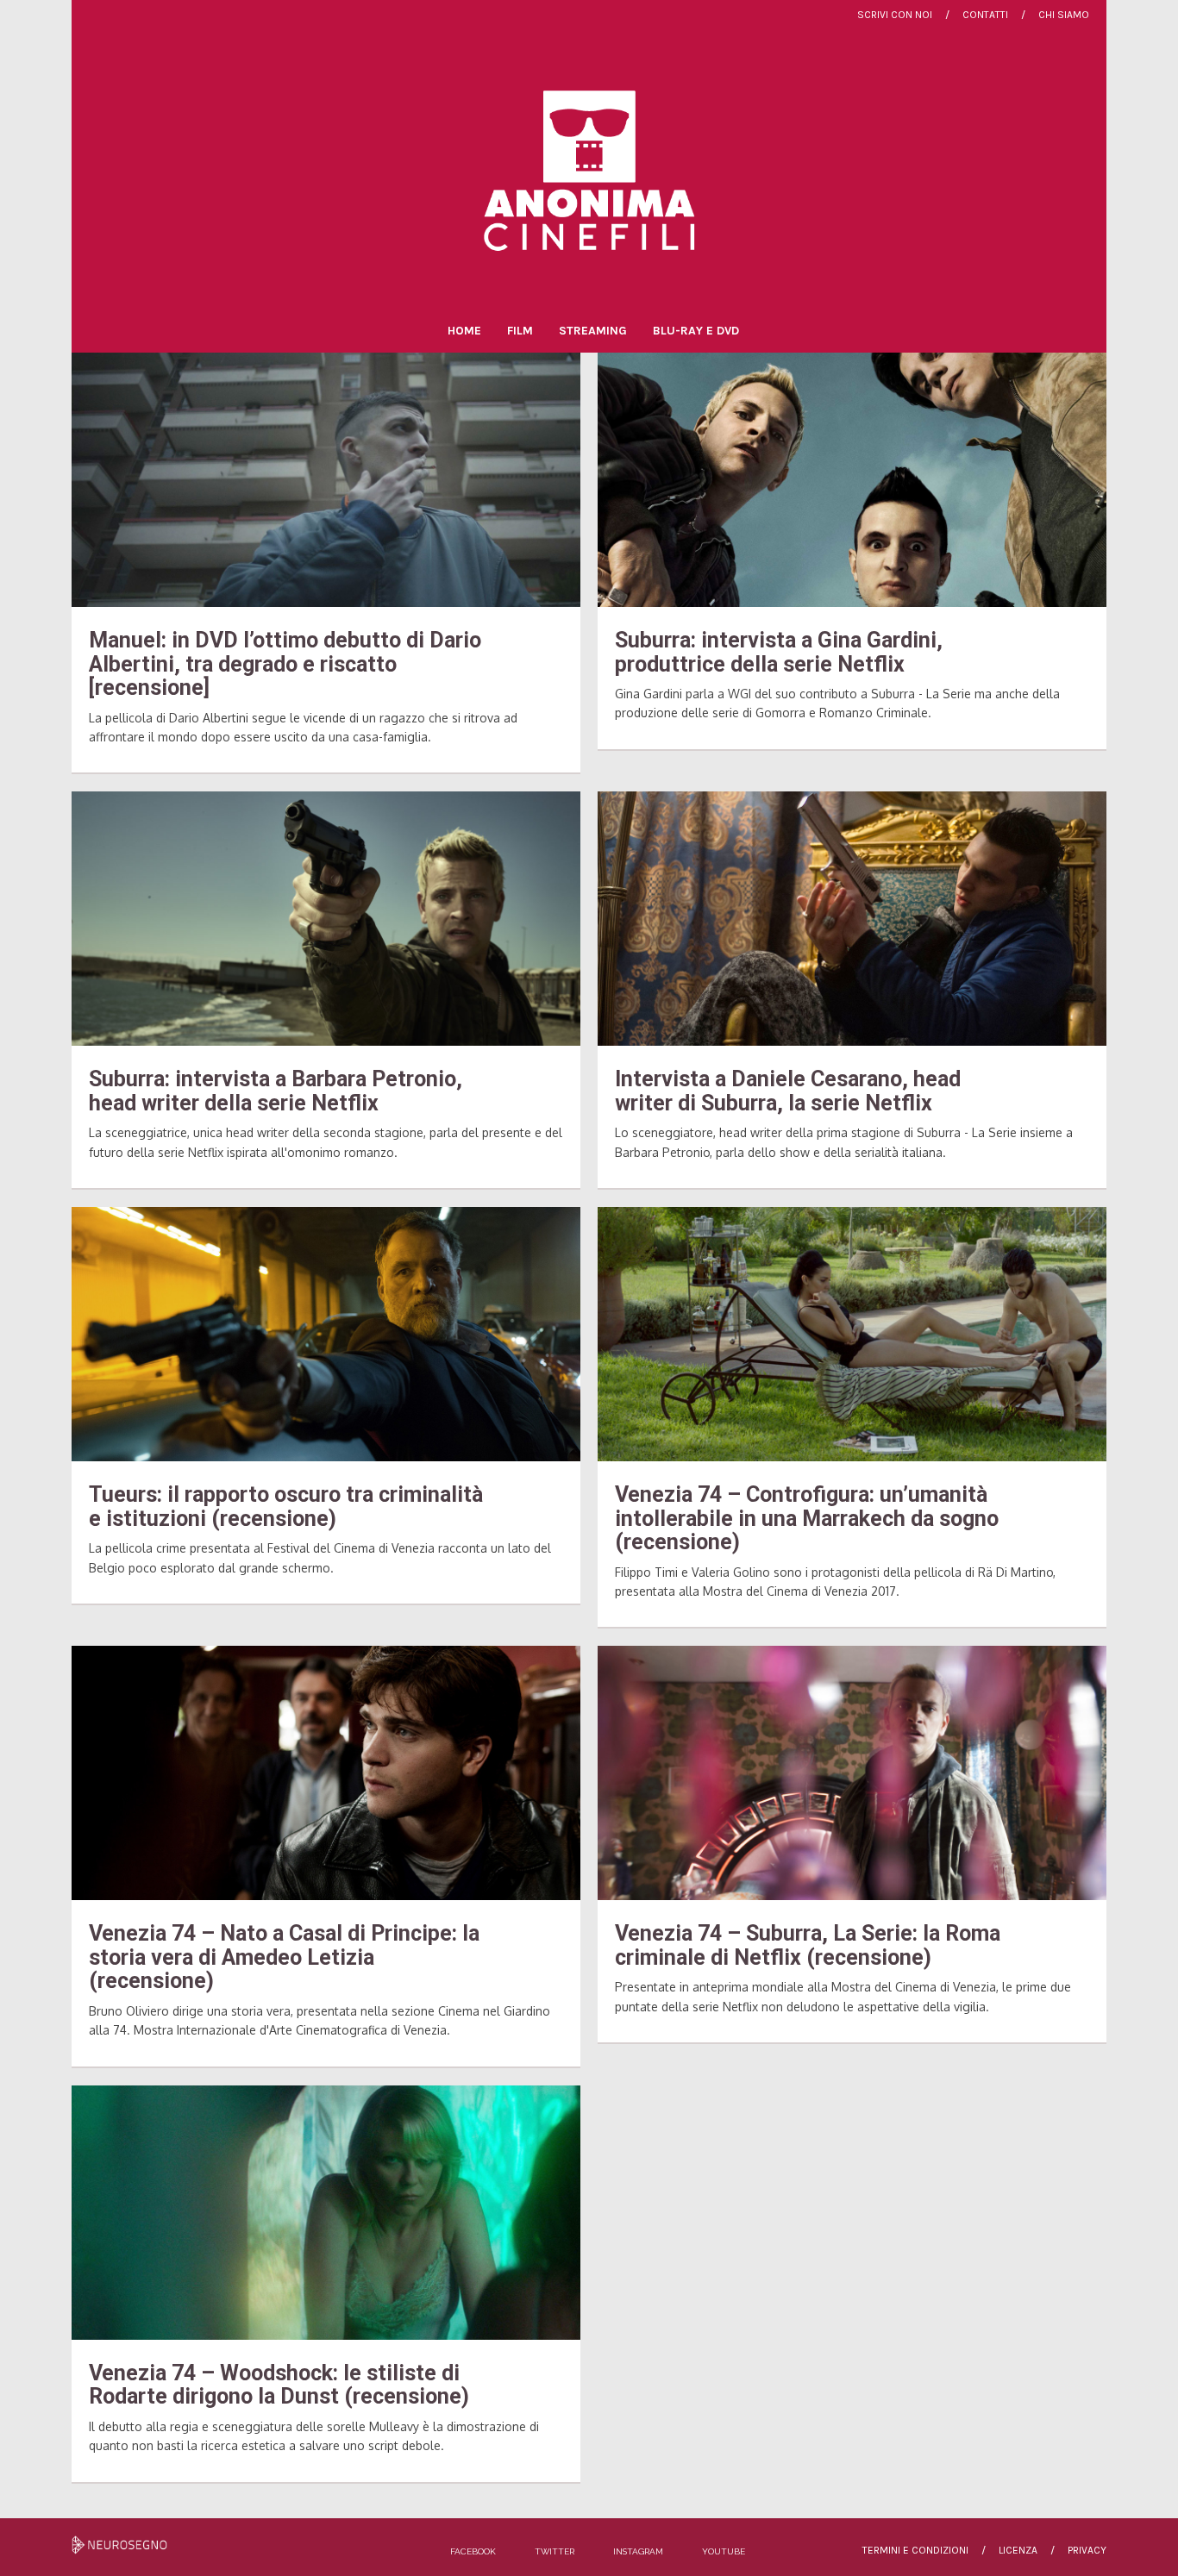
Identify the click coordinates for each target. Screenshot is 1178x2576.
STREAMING (593, 331)
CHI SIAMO (1064, 15)
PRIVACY (1087, 2550)
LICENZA (1018, 2550)
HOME (464, 331)
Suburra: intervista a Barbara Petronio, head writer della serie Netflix (276, 1091)
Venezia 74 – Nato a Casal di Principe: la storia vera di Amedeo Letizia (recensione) (284, 1957)
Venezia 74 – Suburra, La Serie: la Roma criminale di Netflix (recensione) (808, 1945)
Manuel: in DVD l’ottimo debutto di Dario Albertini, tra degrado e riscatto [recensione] (285, 664)
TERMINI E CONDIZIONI (915, 2550)
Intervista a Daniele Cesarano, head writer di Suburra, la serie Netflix (788, 1091)
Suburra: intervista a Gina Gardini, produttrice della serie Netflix (779, 652)
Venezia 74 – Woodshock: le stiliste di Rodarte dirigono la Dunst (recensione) (279, 2385)
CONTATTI (985, 15)
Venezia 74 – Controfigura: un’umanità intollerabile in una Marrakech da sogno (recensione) (807, 1518)
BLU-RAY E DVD (696, 331)
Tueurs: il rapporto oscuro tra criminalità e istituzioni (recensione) (286, 1507)
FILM (520, 331)
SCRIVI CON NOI (895, 15)
